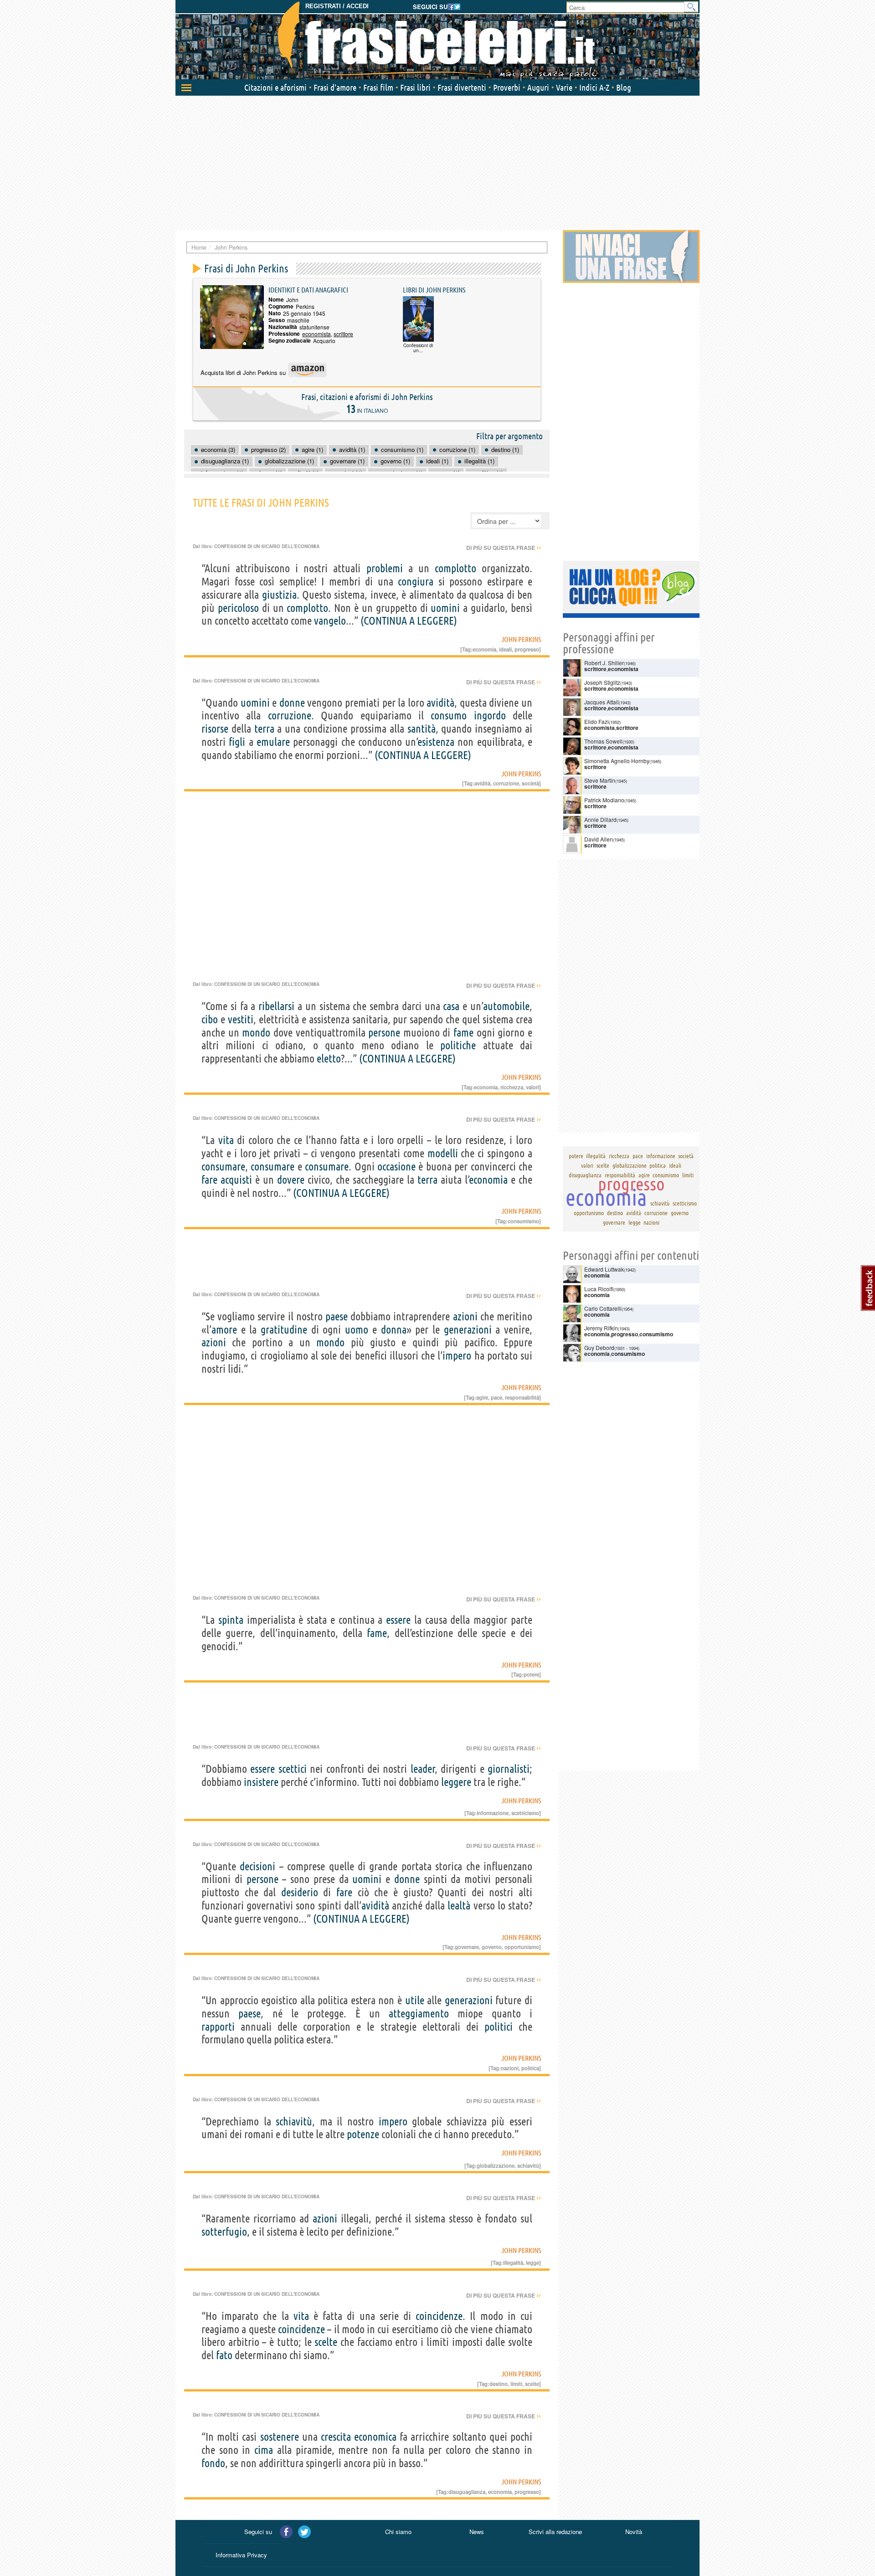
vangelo (330, 621)
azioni (465, 1316)
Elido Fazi (597, 721)
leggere (456, 1782)
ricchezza (512, 1087)
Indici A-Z (594, 87)
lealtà (459, 1906)
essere (398, 1620)
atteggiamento (419, 2014)
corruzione (290, 716)
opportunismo (522, 1947)
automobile (506, 1006)
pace (497, 1397)
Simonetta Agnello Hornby (617, 761)
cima (264, 2450)
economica (375, 2437)
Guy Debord (599, 1347)
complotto (456, 568)
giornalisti (509, 1769)
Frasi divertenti (462, 87)
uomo (357, 1330)
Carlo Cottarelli (603, 1308)
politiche (458, 1045)
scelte (326, 2342)
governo (492, 1947)
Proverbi (507, 87)
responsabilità (522, 1397)
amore (224, 1330)
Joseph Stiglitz (602, 682)
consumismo (523, 1221)
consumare (223, 1167)
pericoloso (238, 608)
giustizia (279, 595)
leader (423, 1769)
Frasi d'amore (335, 87)
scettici (293, 1769)
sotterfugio (224, 2232)
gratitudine (284, 1330)
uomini (445, 608)
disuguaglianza (467, 2492)
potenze (363, 2134)
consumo (449, 716)
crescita (336, 2437)
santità (422, 729)
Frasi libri (415, 87)
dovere (291, 1180)
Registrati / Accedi (337, 6)
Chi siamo (398, 2532)
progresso (527, 649)
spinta (231, 1620)
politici (499, 2027)
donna (394, 1330)
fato (224, 2355)
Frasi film (378, 87)
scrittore (343, 334)
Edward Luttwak (604, 1269)
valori (533, 1087)
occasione (396, 1167)
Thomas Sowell (603, 741)
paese (337, 1316)
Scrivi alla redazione (555, 2532)
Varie (564, 87)
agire (482, 1397)
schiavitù (294, 2122)
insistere (261, 1782)
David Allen (599, 839)
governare (467, 1947)
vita (226, 1140)
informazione (493, 1813)
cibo (210, 1019)
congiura (416, 582)
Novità (634, 2532)
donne (292, 703)
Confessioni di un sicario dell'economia (267, 546)
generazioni (468, 1330)
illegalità (513, 2263)
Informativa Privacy (241, 2555)
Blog (624, 87)
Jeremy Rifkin (601, 1328)
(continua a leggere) (409, 621)
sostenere (280, 2437)
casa (451, 1006)
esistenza (436, 742)
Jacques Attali (602, 702)
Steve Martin (600, 780)
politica (530, 2068)
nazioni (510, 2068)
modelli (443, 1153)
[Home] (437, 41)
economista (317, 334)
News (477, 2532)
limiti (516, 2384)
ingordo (490, 716)
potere (531, 1674)
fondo (213, 2463)
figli (237, 742)
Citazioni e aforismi (275, 87)
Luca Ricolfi (599, 1289)
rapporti (218, 2027)
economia (484, 649)
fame (463, 1033)
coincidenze (439, 2316)
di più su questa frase (504, 548)
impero (457, 1356)
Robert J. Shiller (604, 663)
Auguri (538, 87)
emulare (273, 742)
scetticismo (525, 1813)
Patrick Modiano (604, 800)
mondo (256, 1033)
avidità (440, 703)
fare (209, 1180)
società (530, 783)
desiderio (300, 1892)
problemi (385, 568)
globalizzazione (496, 2165)
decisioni (257, 1866)
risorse (215, 729)
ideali (505, 649)
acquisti (236, 1180)
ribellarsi (276, 1006)
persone (384, 1033)
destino (499, 2384)
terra (264, 729)
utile (415, 2000)
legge (533, 2263)
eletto (329, 1059)
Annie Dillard (600, 819)
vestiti (241, 1019)
